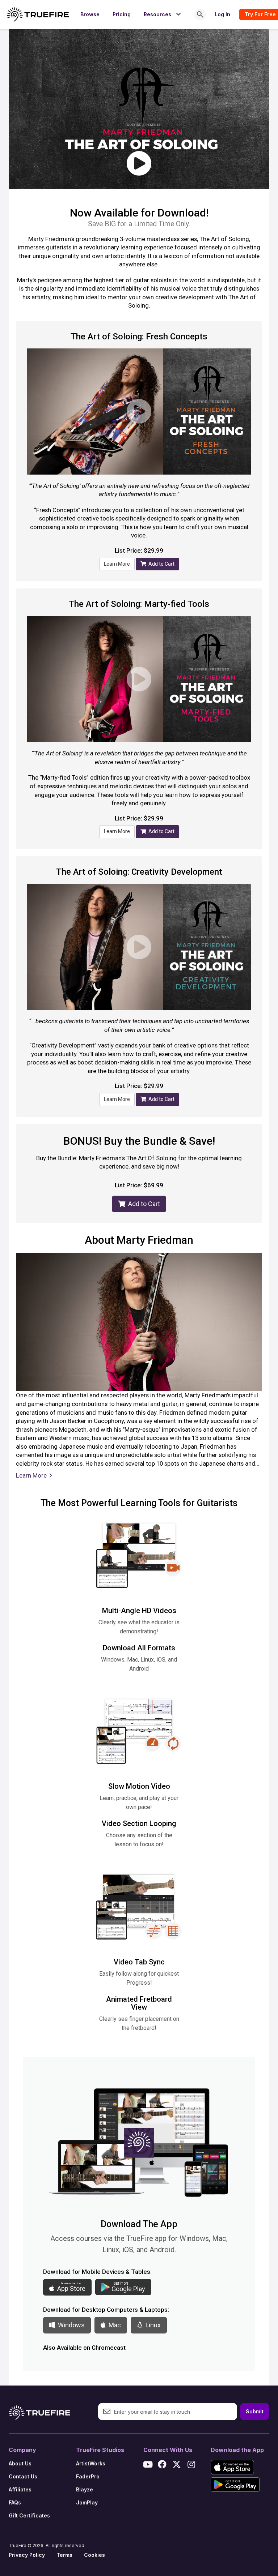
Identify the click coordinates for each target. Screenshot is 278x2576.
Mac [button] (113, 2325)
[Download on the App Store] (232, 2467)
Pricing (122, 14)
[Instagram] (191, 2464)
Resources (163, 14)
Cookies (94, 2555)
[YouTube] (148, 2464)
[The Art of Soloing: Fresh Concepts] (139, 412)
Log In (222, 14)
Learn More (117, 564)
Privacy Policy (27, 2555)
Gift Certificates (29, 2515)
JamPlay (87, 2502)
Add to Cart (160, 564)
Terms (64, 2555)
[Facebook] (162, 2464)
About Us (20, 2463)
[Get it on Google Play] (235, 2485)
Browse (90, 14)
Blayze (85, 2489)
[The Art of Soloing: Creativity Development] (139, 947)
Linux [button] (152, 2325)
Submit (255, 2411)
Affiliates (20, 2489)
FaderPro (88, 2476)
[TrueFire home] (38, 14)
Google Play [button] (128, 2287)
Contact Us (23, 2476)
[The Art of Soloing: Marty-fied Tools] (139, 679)
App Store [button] (71, 2287)
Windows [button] (70, 2325)
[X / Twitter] (177, 2464)
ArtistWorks (91, 2463)
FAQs (15, 2502)
